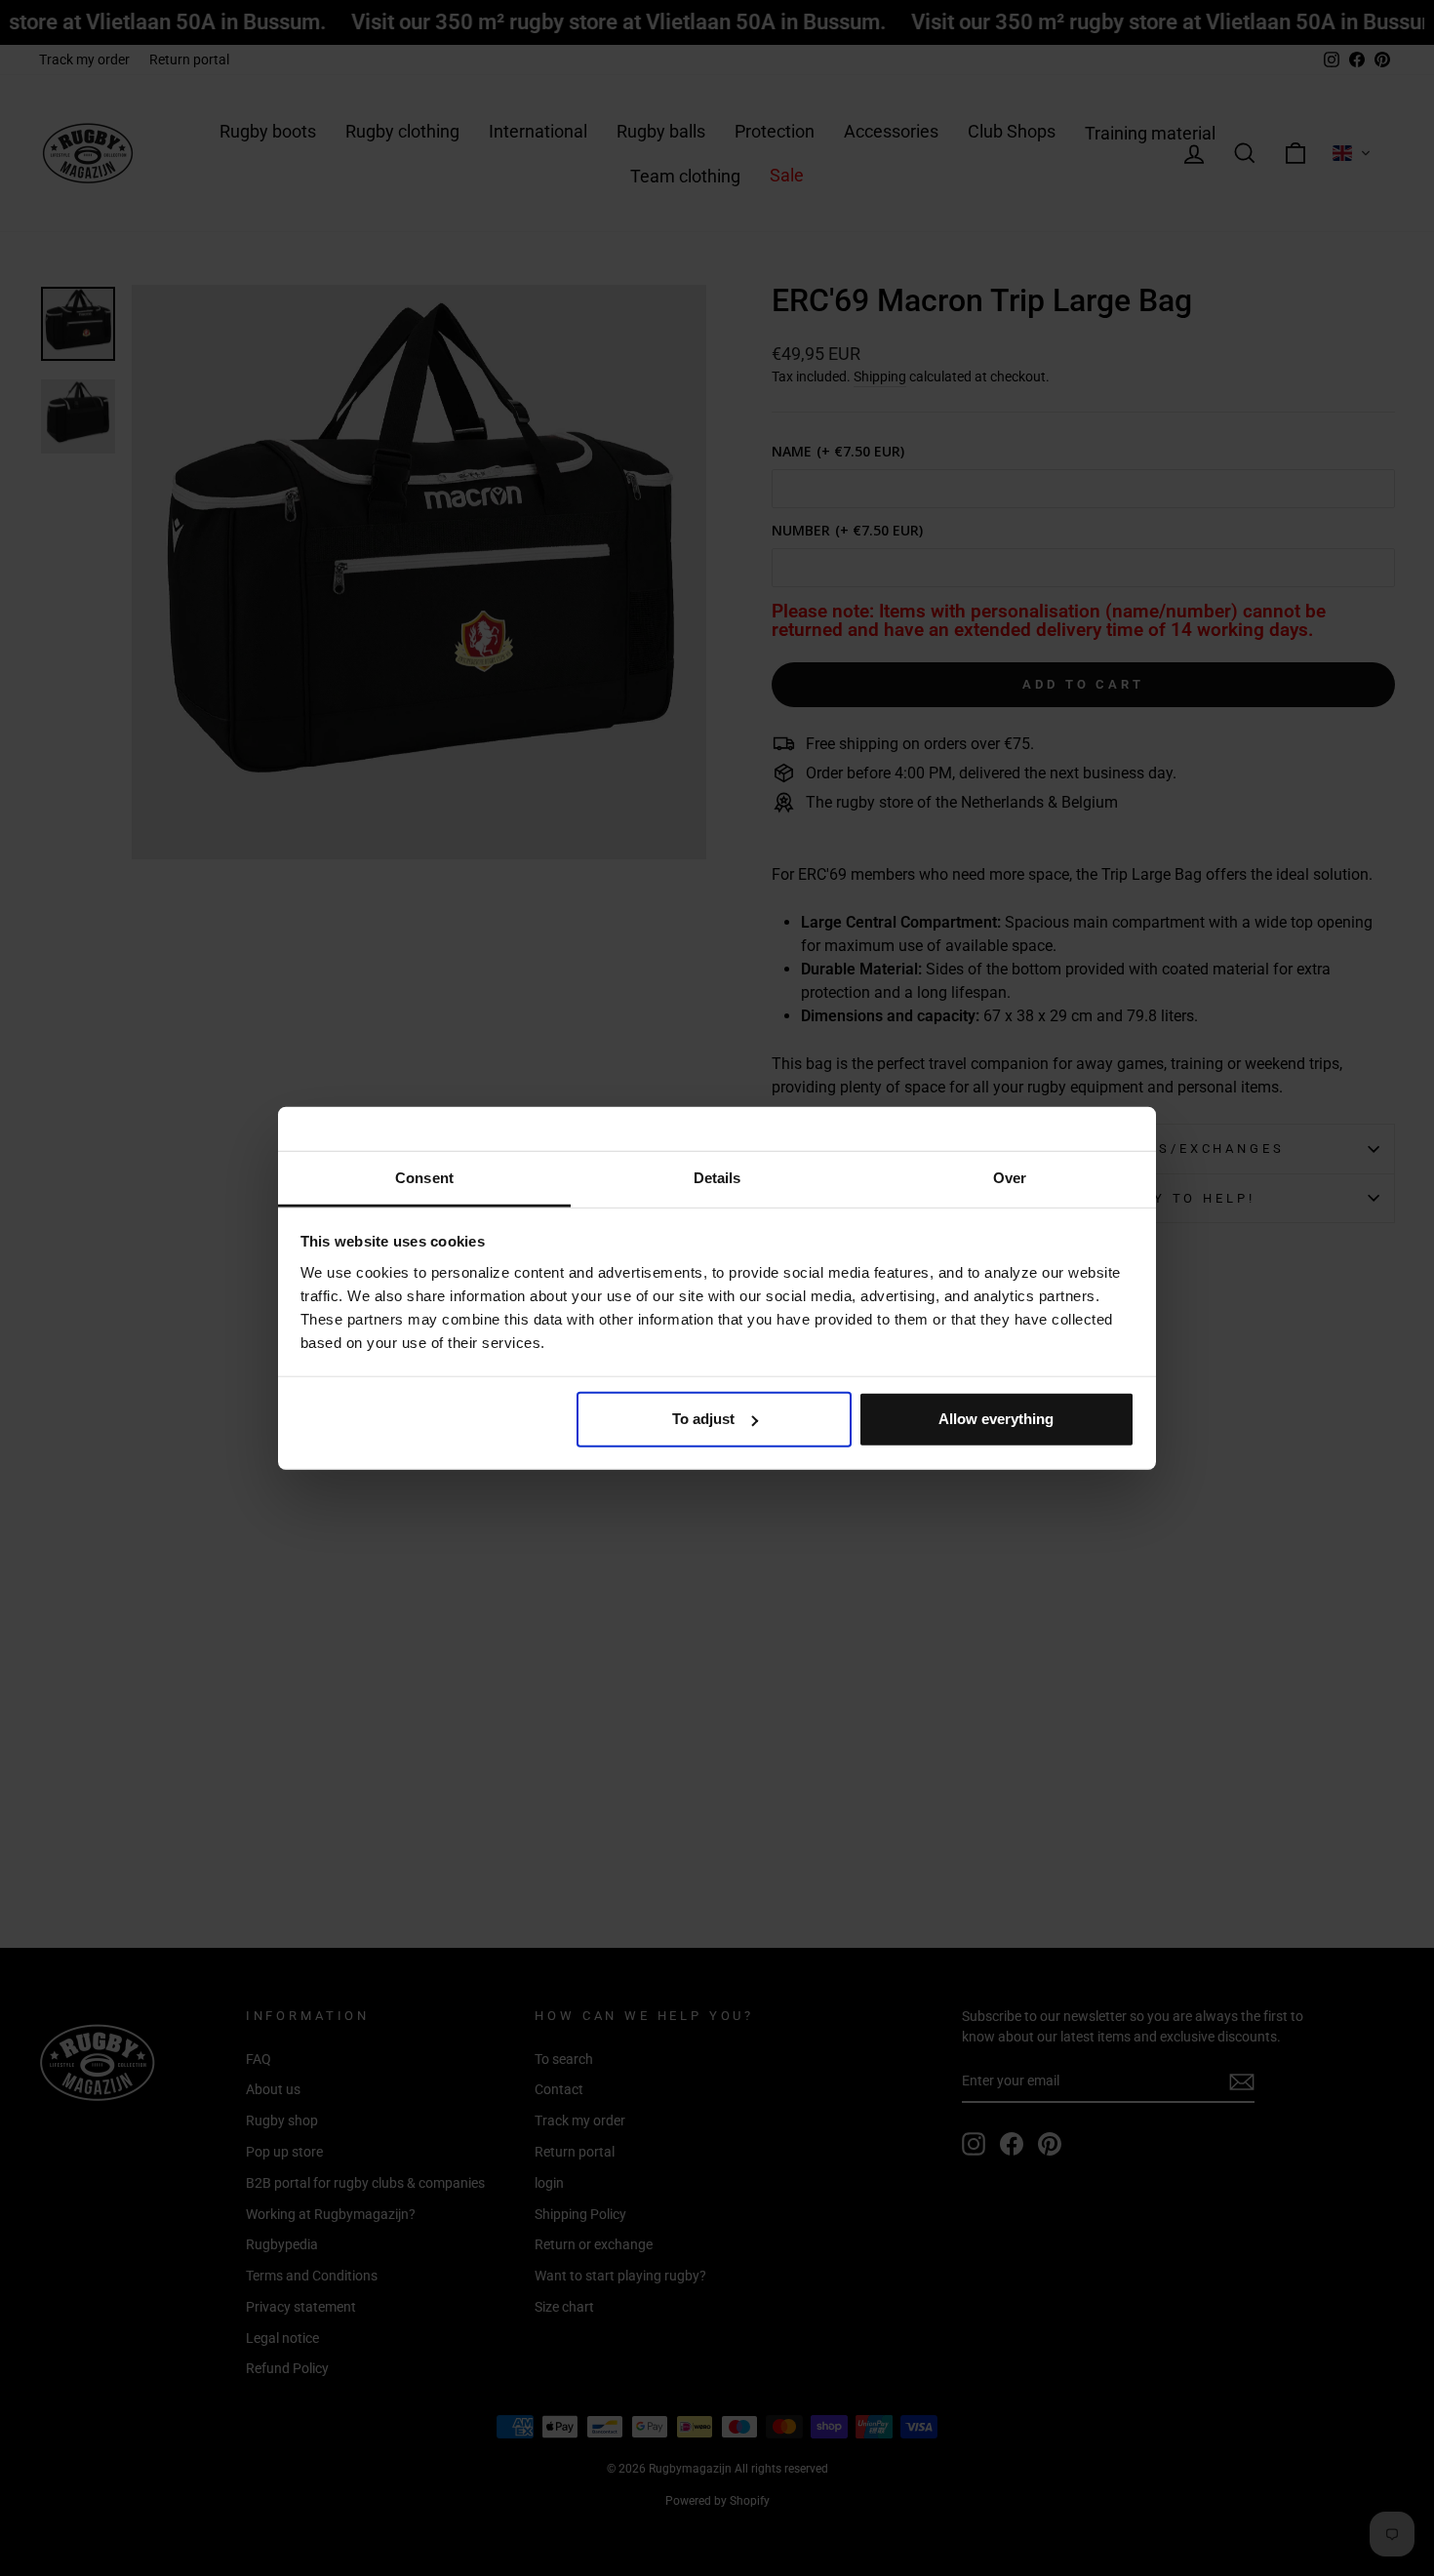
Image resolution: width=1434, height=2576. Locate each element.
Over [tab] (1010, 1177)
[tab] (424, 1179)
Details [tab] (717, 1177)
